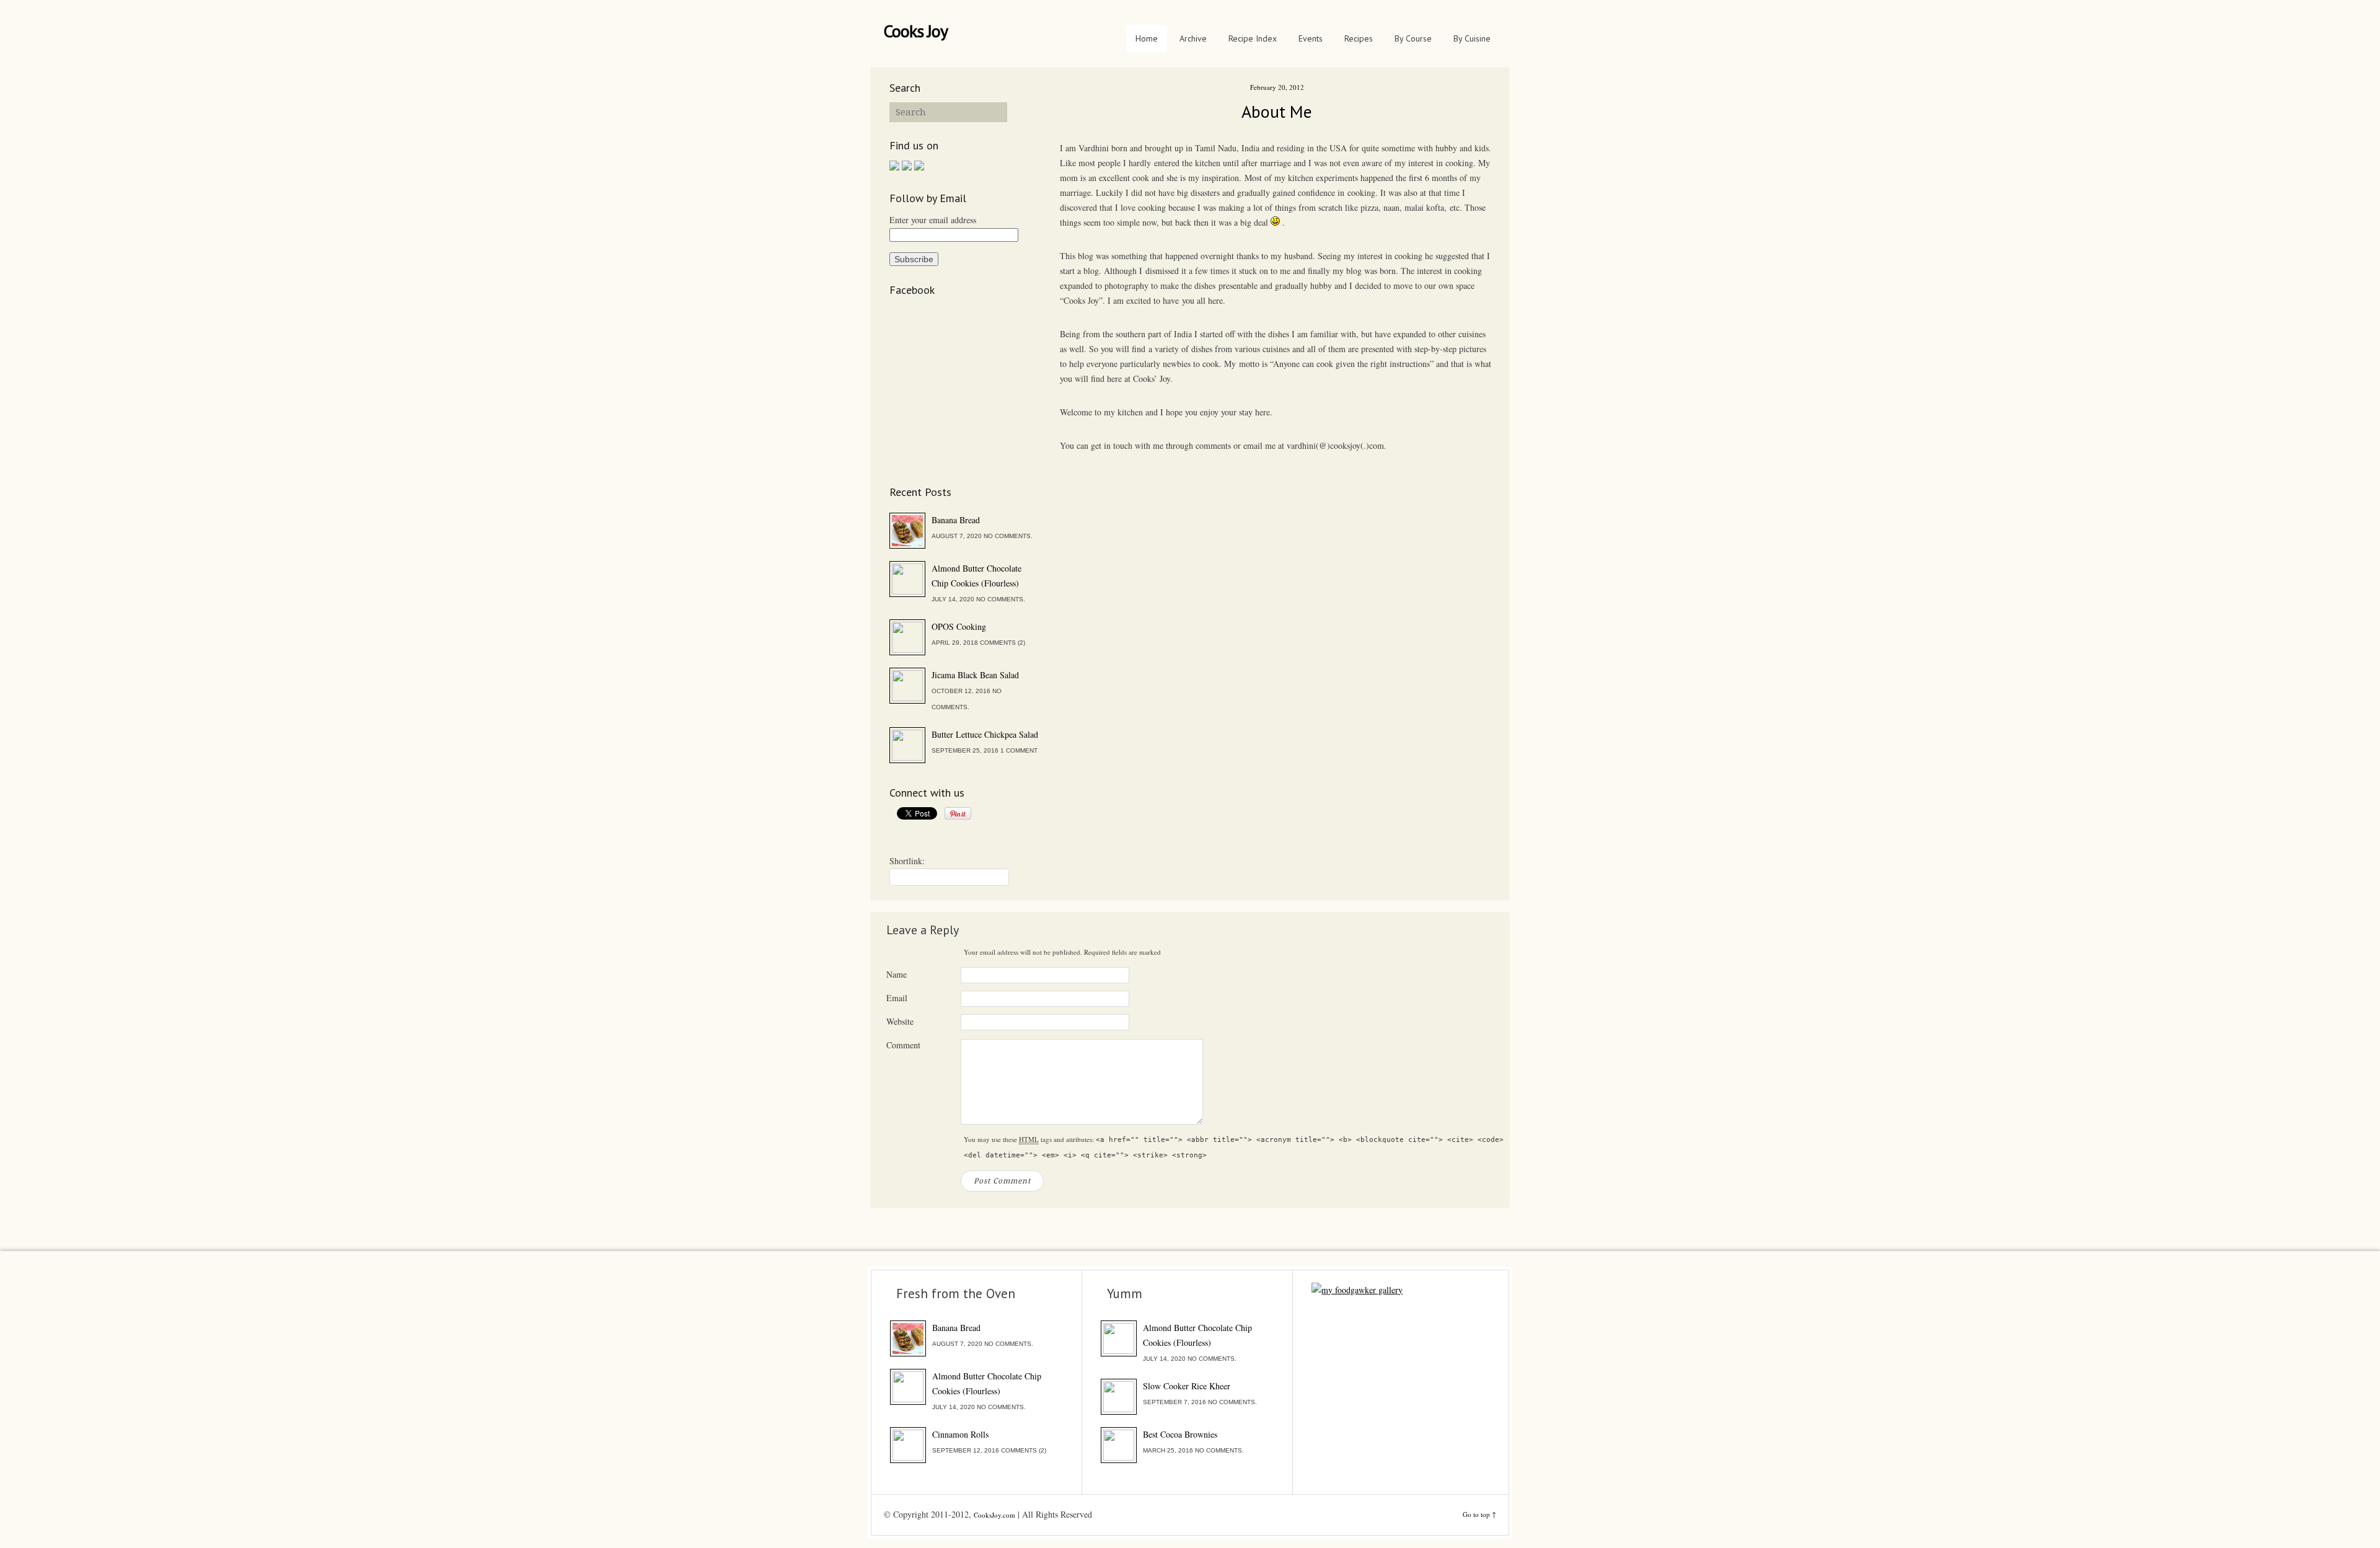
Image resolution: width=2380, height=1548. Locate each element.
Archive (1193, 38)
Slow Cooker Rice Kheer (1187, 1386)
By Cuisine (1472, 38)
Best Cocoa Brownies (1180, 1434)
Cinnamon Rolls (960, 1434)
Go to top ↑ (1479, 1514)
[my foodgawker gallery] (1357, 1290)
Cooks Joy (915, 31)
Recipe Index (1253, 38)
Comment (903, 1045)
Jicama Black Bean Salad (975, 675)
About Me (1277, 111)
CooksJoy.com (994, 1515)
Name (897, 974)
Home (1147, 38)
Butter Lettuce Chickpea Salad (985, 734)
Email (897, 998)
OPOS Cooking (959, 626)
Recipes (1359, 38)
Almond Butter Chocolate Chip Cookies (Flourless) (976, 576)
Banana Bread (956, 520)
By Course (1413, 38)
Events (1311, 38)
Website (900, 1021)
